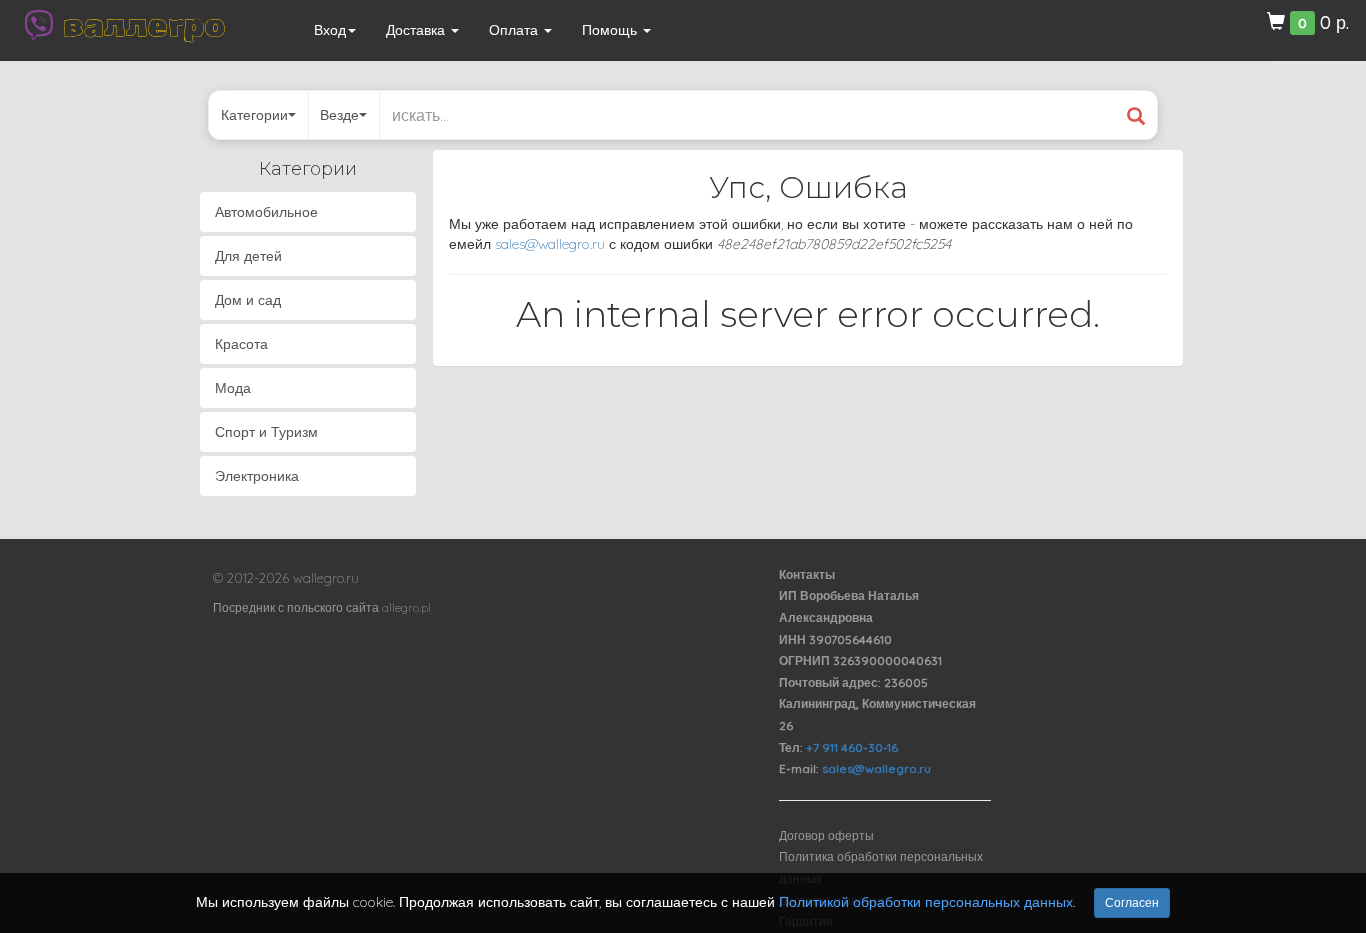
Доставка (417, 30)
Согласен (1132, 902)
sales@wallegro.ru (550, 244)
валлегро (144, 25)
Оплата (515, 30)
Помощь (611, 30)
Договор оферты (826, 835)
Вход (330, 30)
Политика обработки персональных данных (881, 867)
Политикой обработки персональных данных (926, 902)
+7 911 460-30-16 (852, 747)
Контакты (807, 574)
